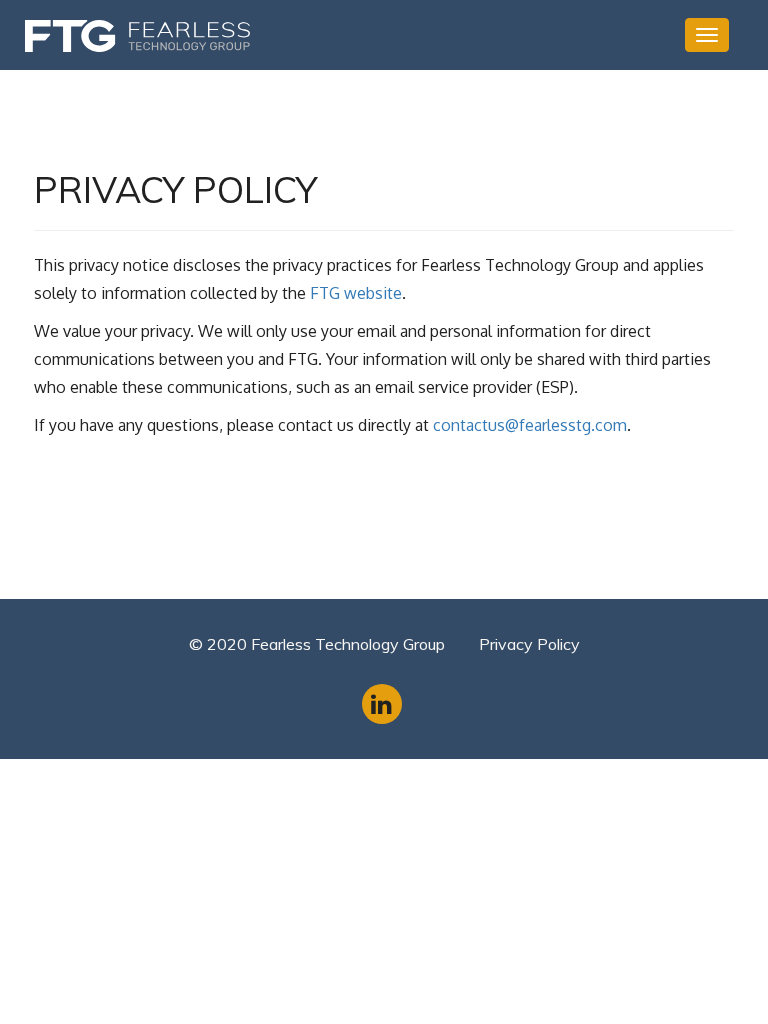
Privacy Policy (529, 644)
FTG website (356, 293)
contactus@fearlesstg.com (530, 425)
